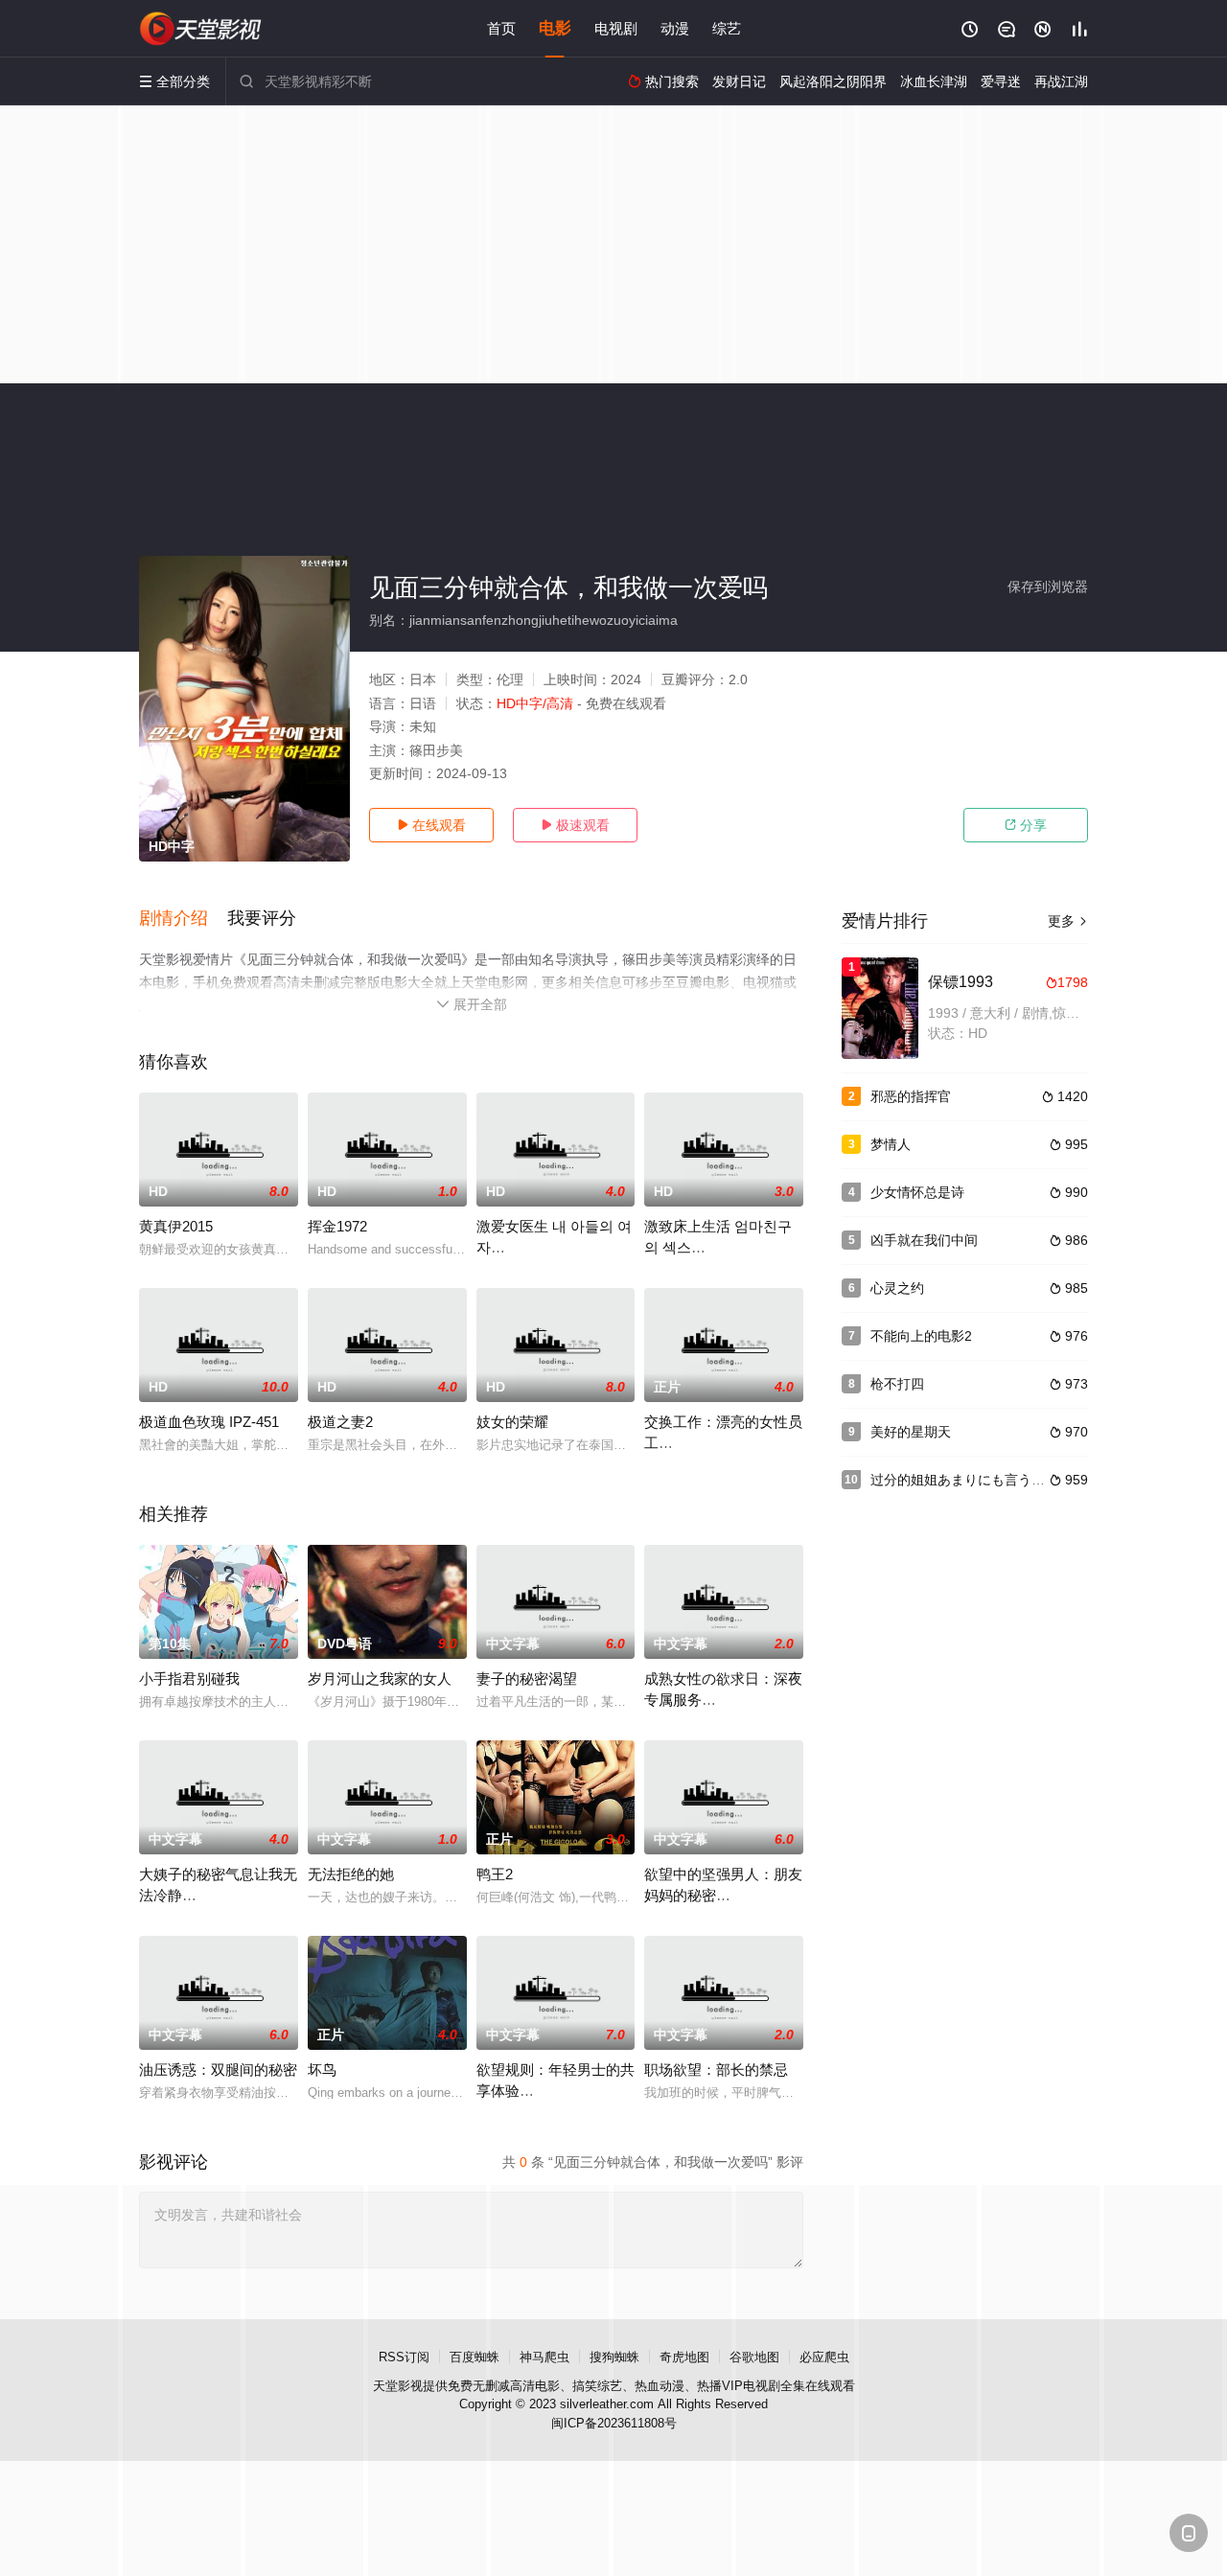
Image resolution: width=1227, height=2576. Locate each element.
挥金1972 (337, 1226)
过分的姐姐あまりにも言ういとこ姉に (984, 1480)
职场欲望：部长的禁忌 (716, 2070)
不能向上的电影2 (921, 1336)
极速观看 (575, 825)
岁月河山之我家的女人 (380, 1679)
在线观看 (431, 825)
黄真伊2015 (176, 1226)
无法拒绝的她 (351, 1874)
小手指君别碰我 (189, 1679)
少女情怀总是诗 (917, 1192)
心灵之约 (897, 1288)
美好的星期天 (911, 1432)
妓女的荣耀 (512, 1422)
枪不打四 (897, 1384)
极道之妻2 (340, 1422)
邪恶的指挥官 (911, 1096)
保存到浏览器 (1048, 586)
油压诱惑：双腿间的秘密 (218, 2070)
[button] (183, 919)
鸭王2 (495, 1874)
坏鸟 (322, 2070)
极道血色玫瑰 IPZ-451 (209, 1422)
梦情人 (891, 1144)
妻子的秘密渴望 (527, 1679)
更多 (1068, 921)
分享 (1026, 825)
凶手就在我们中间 (924, 1240)
